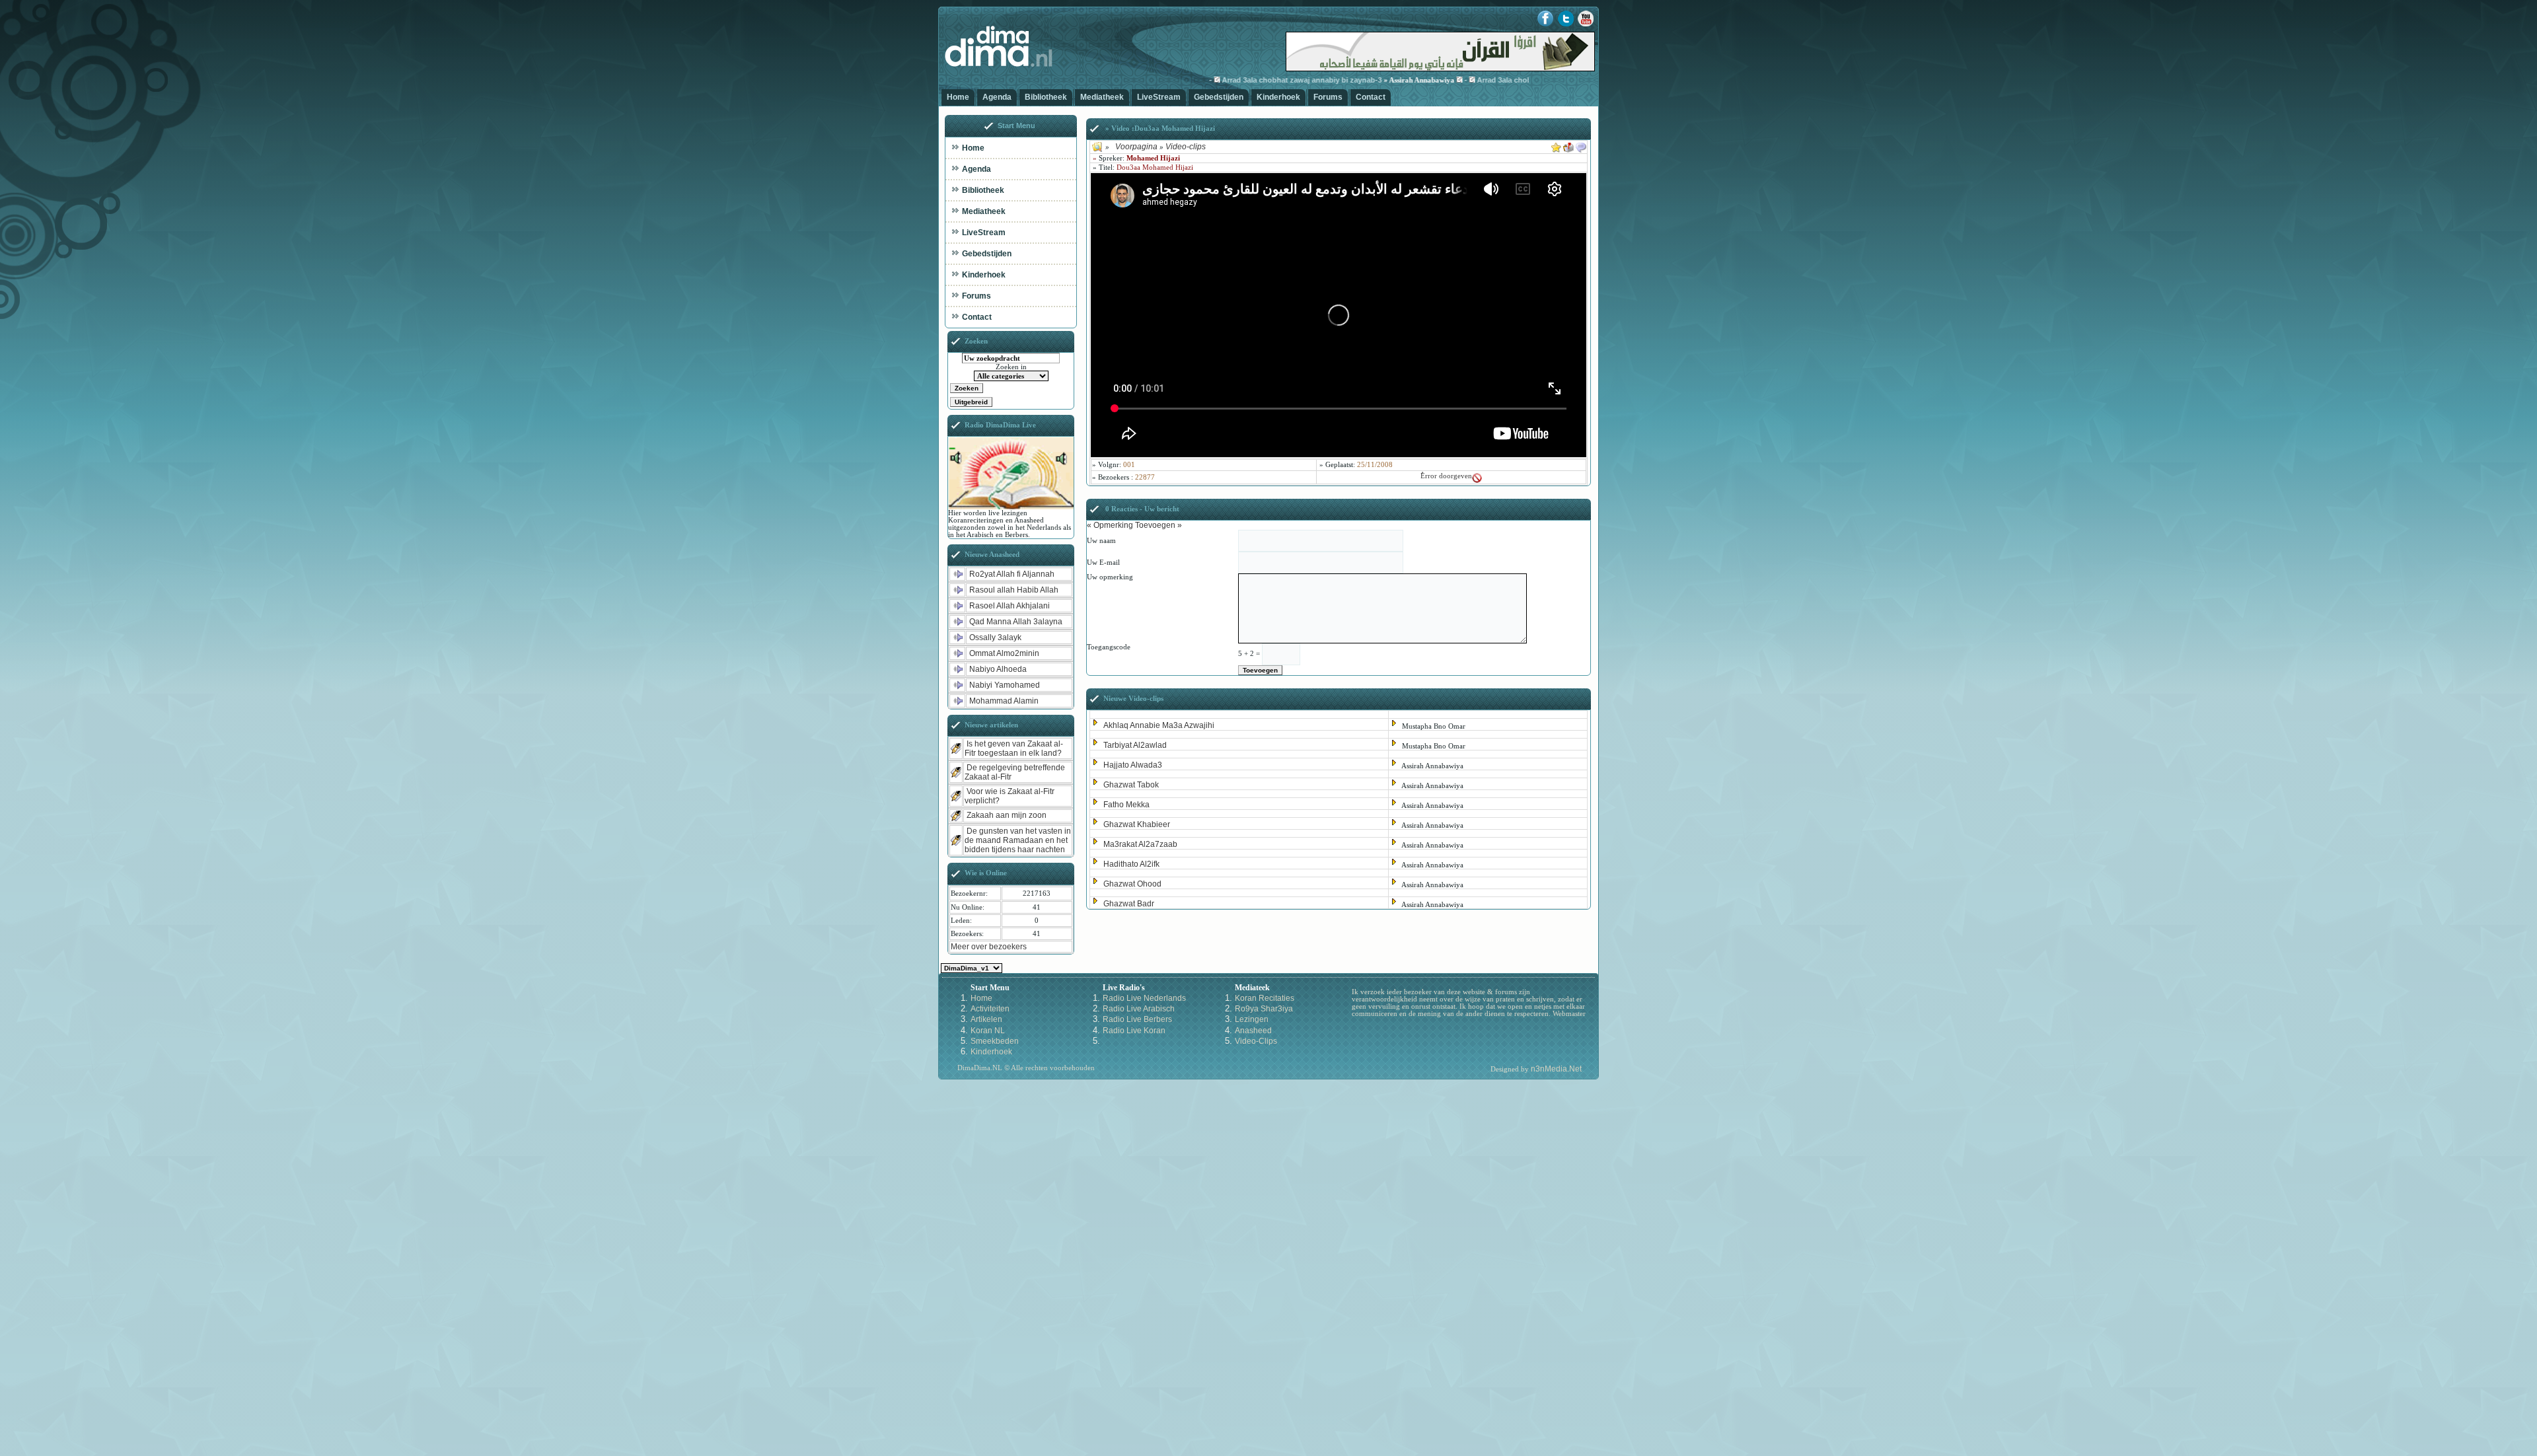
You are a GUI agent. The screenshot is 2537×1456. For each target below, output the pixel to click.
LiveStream (1159, 97)
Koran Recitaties (1265, 998)
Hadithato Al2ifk (1131, 864)
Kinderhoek (1278, 97)
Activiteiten (990, 1009)
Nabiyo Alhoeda (998, 669)
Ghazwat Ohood (1132, 884)
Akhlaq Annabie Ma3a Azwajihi (1159, 725)
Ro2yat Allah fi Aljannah (1012, 574)
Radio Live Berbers (1137, 1019)
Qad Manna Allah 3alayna (1016, 622)
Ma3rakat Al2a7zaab (1140, 844)
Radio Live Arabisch (1139, 1009)
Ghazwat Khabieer (1137, 824)
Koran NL (988, 1031)
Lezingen (1252, 1019)
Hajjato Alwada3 (1133, 765)
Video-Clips (1256, 1041)
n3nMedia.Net (1556, 1069)
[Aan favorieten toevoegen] (1556, 145)
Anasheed (1253, 1031)
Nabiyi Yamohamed (1005, 685)
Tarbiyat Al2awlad (1135, 745)
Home (958, 97)
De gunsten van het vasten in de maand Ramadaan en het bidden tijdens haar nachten (1018, 840)
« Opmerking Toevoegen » (1134, 525)
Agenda (997, 97)
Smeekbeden (995, 1041)
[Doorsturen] (1568, 145)
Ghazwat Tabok (1131, 785)
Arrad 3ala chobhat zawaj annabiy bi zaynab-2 (1510, 80)
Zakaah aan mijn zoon (1007, 815)
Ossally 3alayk (995, 637)
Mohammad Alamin (1004, 701)
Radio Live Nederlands (1144, 998)
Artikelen (986, 1019)
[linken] (1581, 145)
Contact (1371, 97)
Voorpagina (1136, 147)
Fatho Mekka (1126, 805)
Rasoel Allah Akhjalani (1010, 606)
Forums (1328, 97)
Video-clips (1186, 147)
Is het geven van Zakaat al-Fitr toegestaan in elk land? (1014, 748)
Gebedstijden (1219, 97)
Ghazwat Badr (1129, 904)
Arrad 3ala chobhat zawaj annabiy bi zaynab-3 (1255, 80)
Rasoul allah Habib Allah (1014, 590)
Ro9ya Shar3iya (1264, 1009)
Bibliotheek (1046, 97)
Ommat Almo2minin (1004, 653)
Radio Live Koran (1134, 1031)
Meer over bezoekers (989, 947)
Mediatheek (1102, 97)
